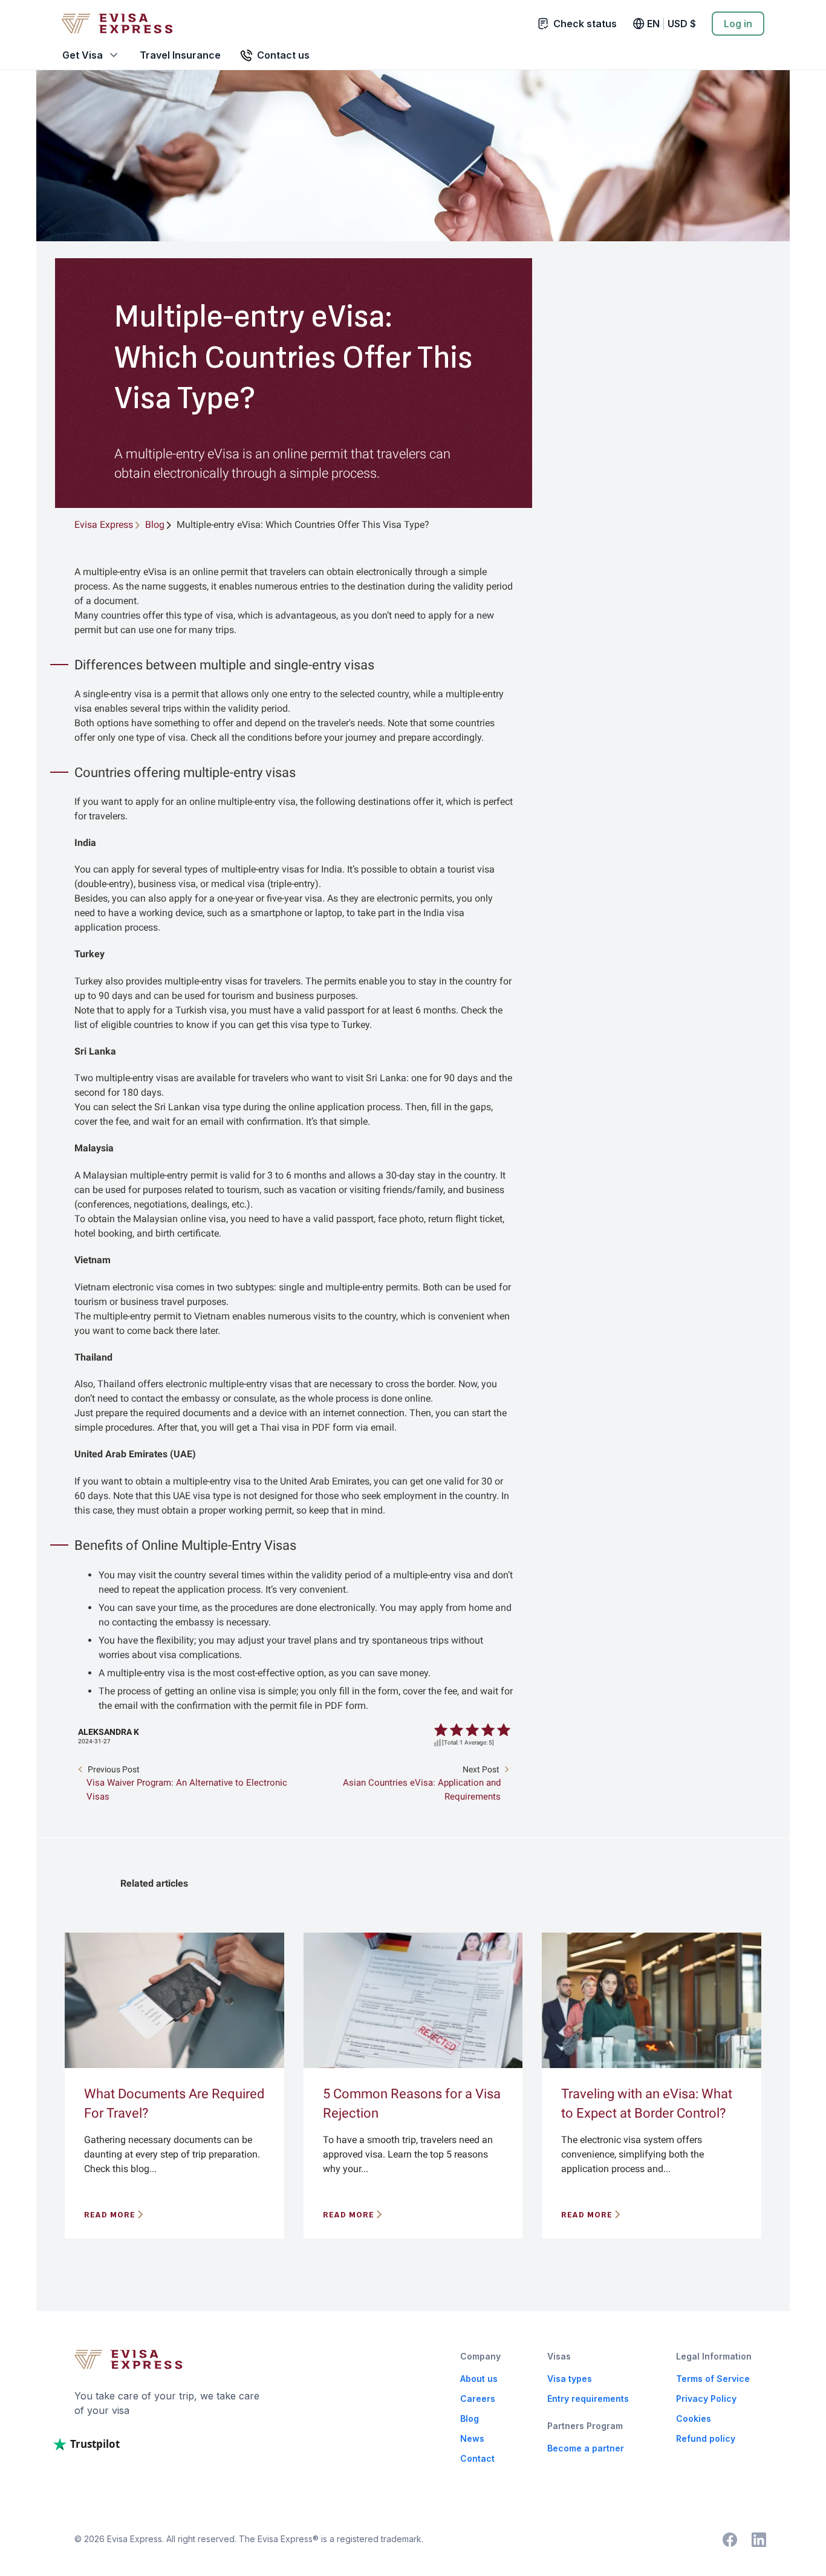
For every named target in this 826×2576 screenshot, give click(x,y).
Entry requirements (588, 2399)
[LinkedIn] (759, 2540)
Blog (470, 2418)
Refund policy (706, 2438)
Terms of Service (713, 2379)
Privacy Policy (706, 2399)
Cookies (694, 2418)
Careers (478, 2399)
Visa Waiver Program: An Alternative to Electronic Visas (187, 1790)
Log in (738, 24)
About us (479, 2379)
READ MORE (110, 2215)
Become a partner (586, 2448)
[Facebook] (730, 2540)
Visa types (570, 2379)
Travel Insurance (180, 55)
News (472, 2438)
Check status (585, 24)
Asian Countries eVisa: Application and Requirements (422, 1790)
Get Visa (83, 55)
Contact (477, 2458)
